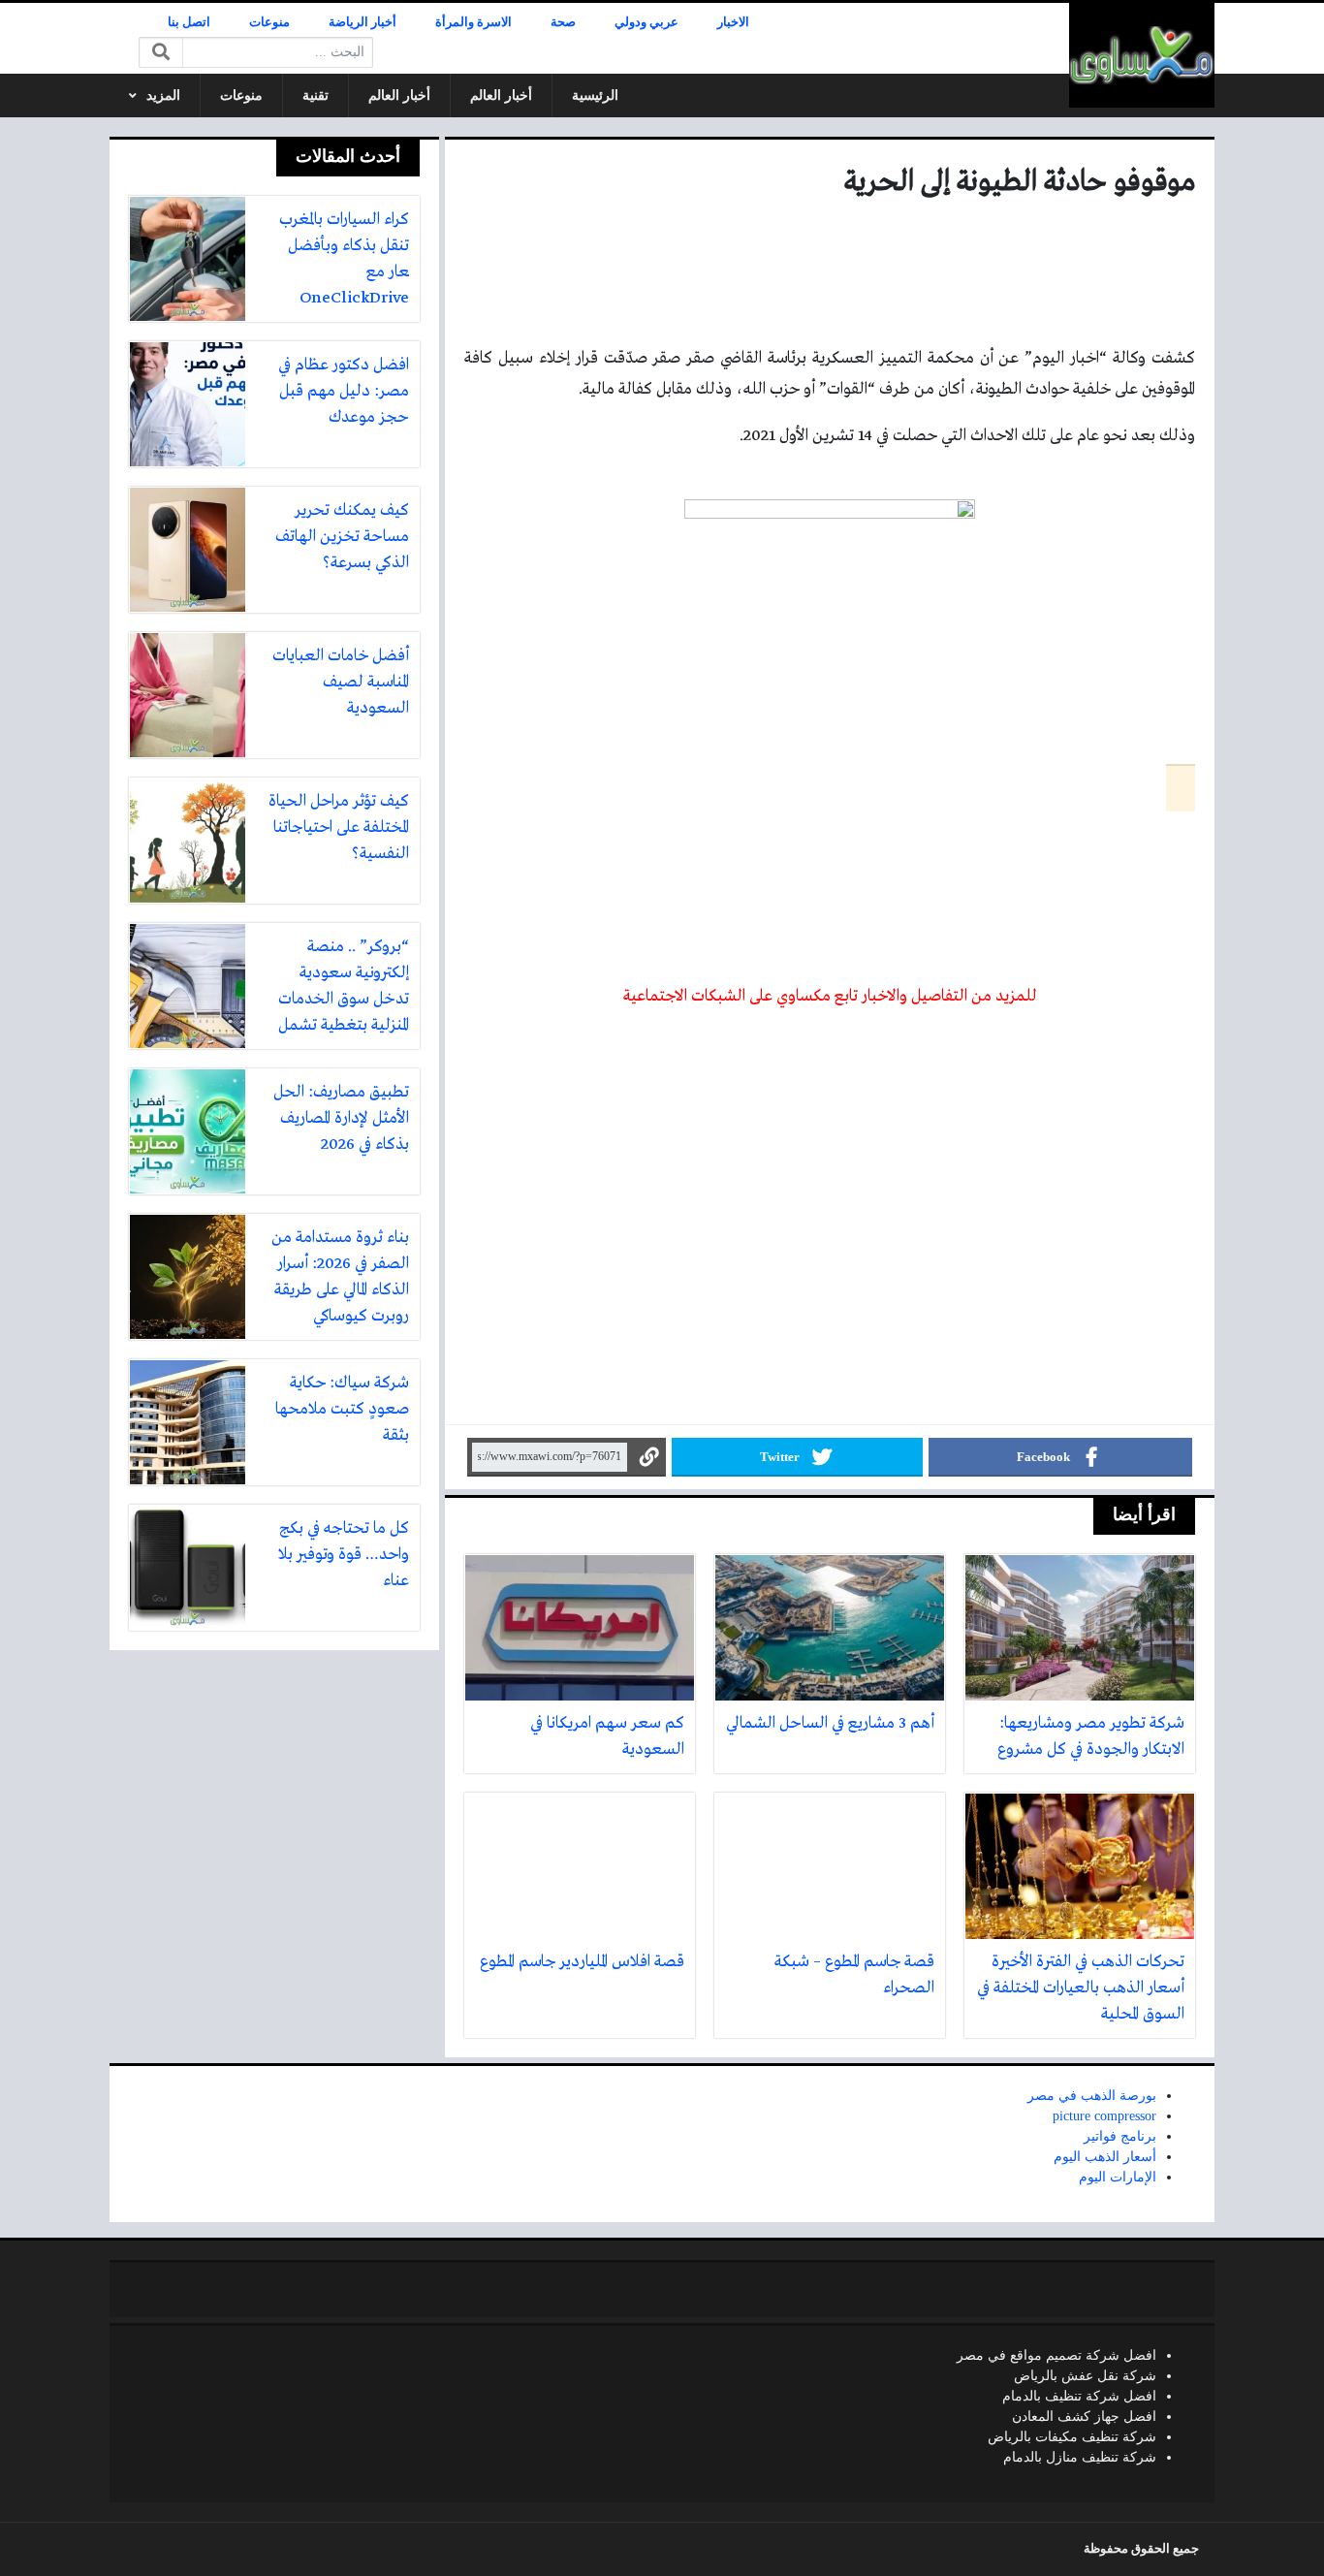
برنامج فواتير (1120, 2136)
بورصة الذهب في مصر (1092, 2096)
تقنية (315, 95)
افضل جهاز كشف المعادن (1084, 2417)
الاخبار (733, 22)
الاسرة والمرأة (473, 22)
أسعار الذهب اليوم (1105, 2157)
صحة (563, 22)
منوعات (269, 22)
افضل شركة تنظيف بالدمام (1079, 2396)
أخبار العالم (501, 95)
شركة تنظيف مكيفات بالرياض (1072, 2437)
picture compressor (1104, 2116)
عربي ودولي (646, 22)
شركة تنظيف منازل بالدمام (1080, 2457)
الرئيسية (595, 95)
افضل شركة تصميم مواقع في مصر (1056, 2355)
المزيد (163, 95)
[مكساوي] (1142, 55)
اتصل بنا (189, 22)
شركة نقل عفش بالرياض (1085, 2376)
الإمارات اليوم (1118, 2177)
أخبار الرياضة (363, 22)
